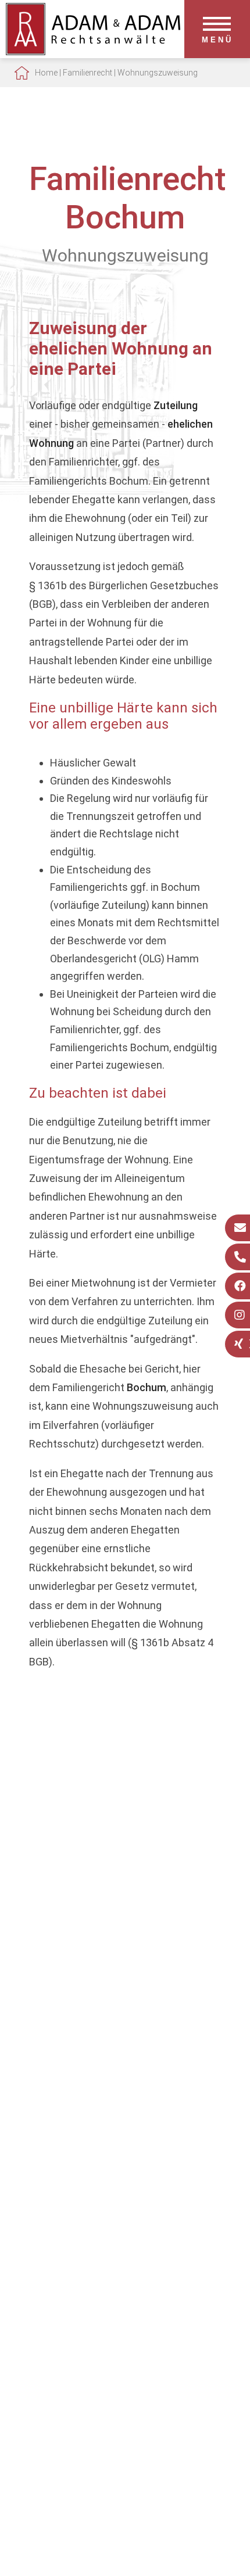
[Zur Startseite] (93, 51)
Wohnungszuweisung (158, 73)
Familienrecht (87, 73)
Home (46, 73)
